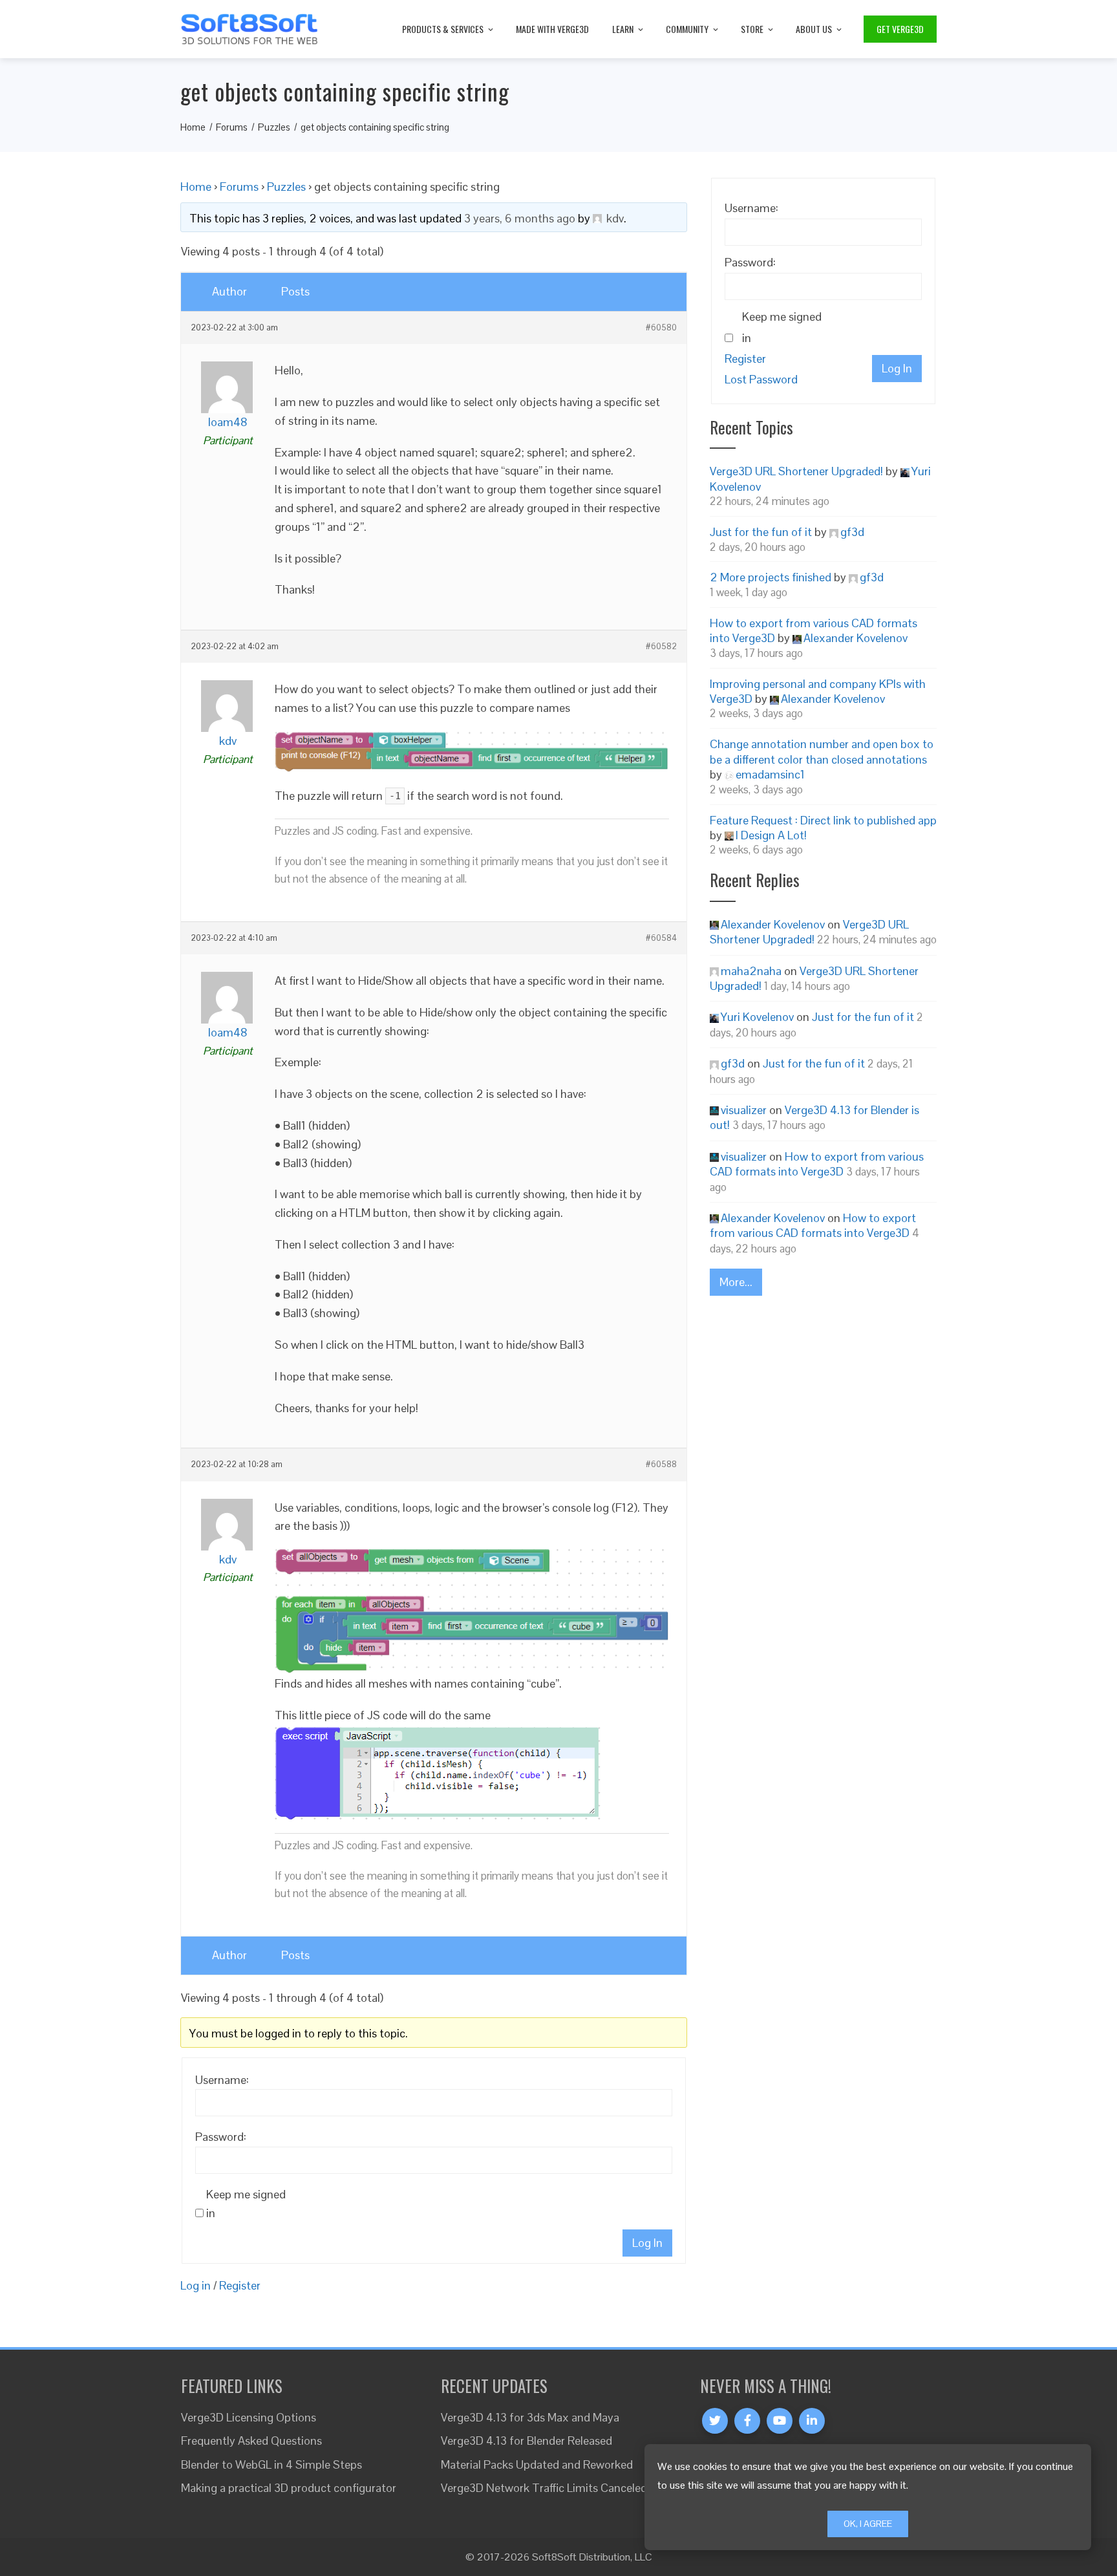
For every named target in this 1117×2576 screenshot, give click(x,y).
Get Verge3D (900, 29)
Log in (196, 2285)
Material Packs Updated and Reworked (537, 2464)
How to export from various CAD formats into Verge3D (817, 1164)
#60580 (661, 328)
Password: (221, 2137)
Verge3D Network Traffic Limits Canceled (544, 2488)
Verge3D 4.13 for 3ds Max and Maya (530, 2417)
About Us (814, 29)
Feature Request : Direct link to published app (823, 820)
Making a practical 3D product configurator (289, 2488)
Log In (647, 2243)
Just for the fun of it (761, 532)
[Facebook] (747, 2421)
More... (736, 1282)
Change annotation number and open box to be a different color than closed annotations (822, 751)
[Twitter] (715, 2421)
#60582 (661, 647)
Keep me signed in (246, 2204)
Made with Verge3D (552, 29)
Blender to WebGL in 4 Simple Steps (271, 2464)
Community (687, 29)
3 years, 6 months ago (520, 218)
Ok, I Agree (868, 2524)
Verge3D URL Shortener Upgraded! (796, 471)
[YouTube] (780, 2421)
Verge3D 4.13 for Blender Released (527, 2441)
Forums (239, 187)
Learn (623, 29)
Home (196, 187)
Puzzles (286, 187)
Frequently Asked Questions (251, 2441)
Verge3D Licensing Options (249, 2417)
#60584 (661, 938)
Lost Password (761, 379)
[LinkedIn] (812, 2421)
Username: (222, 2080)
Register (240, 2285)
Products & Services (443, 29)
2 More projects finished (771, 577)
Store (752, 29)
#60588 (661, 1465)
